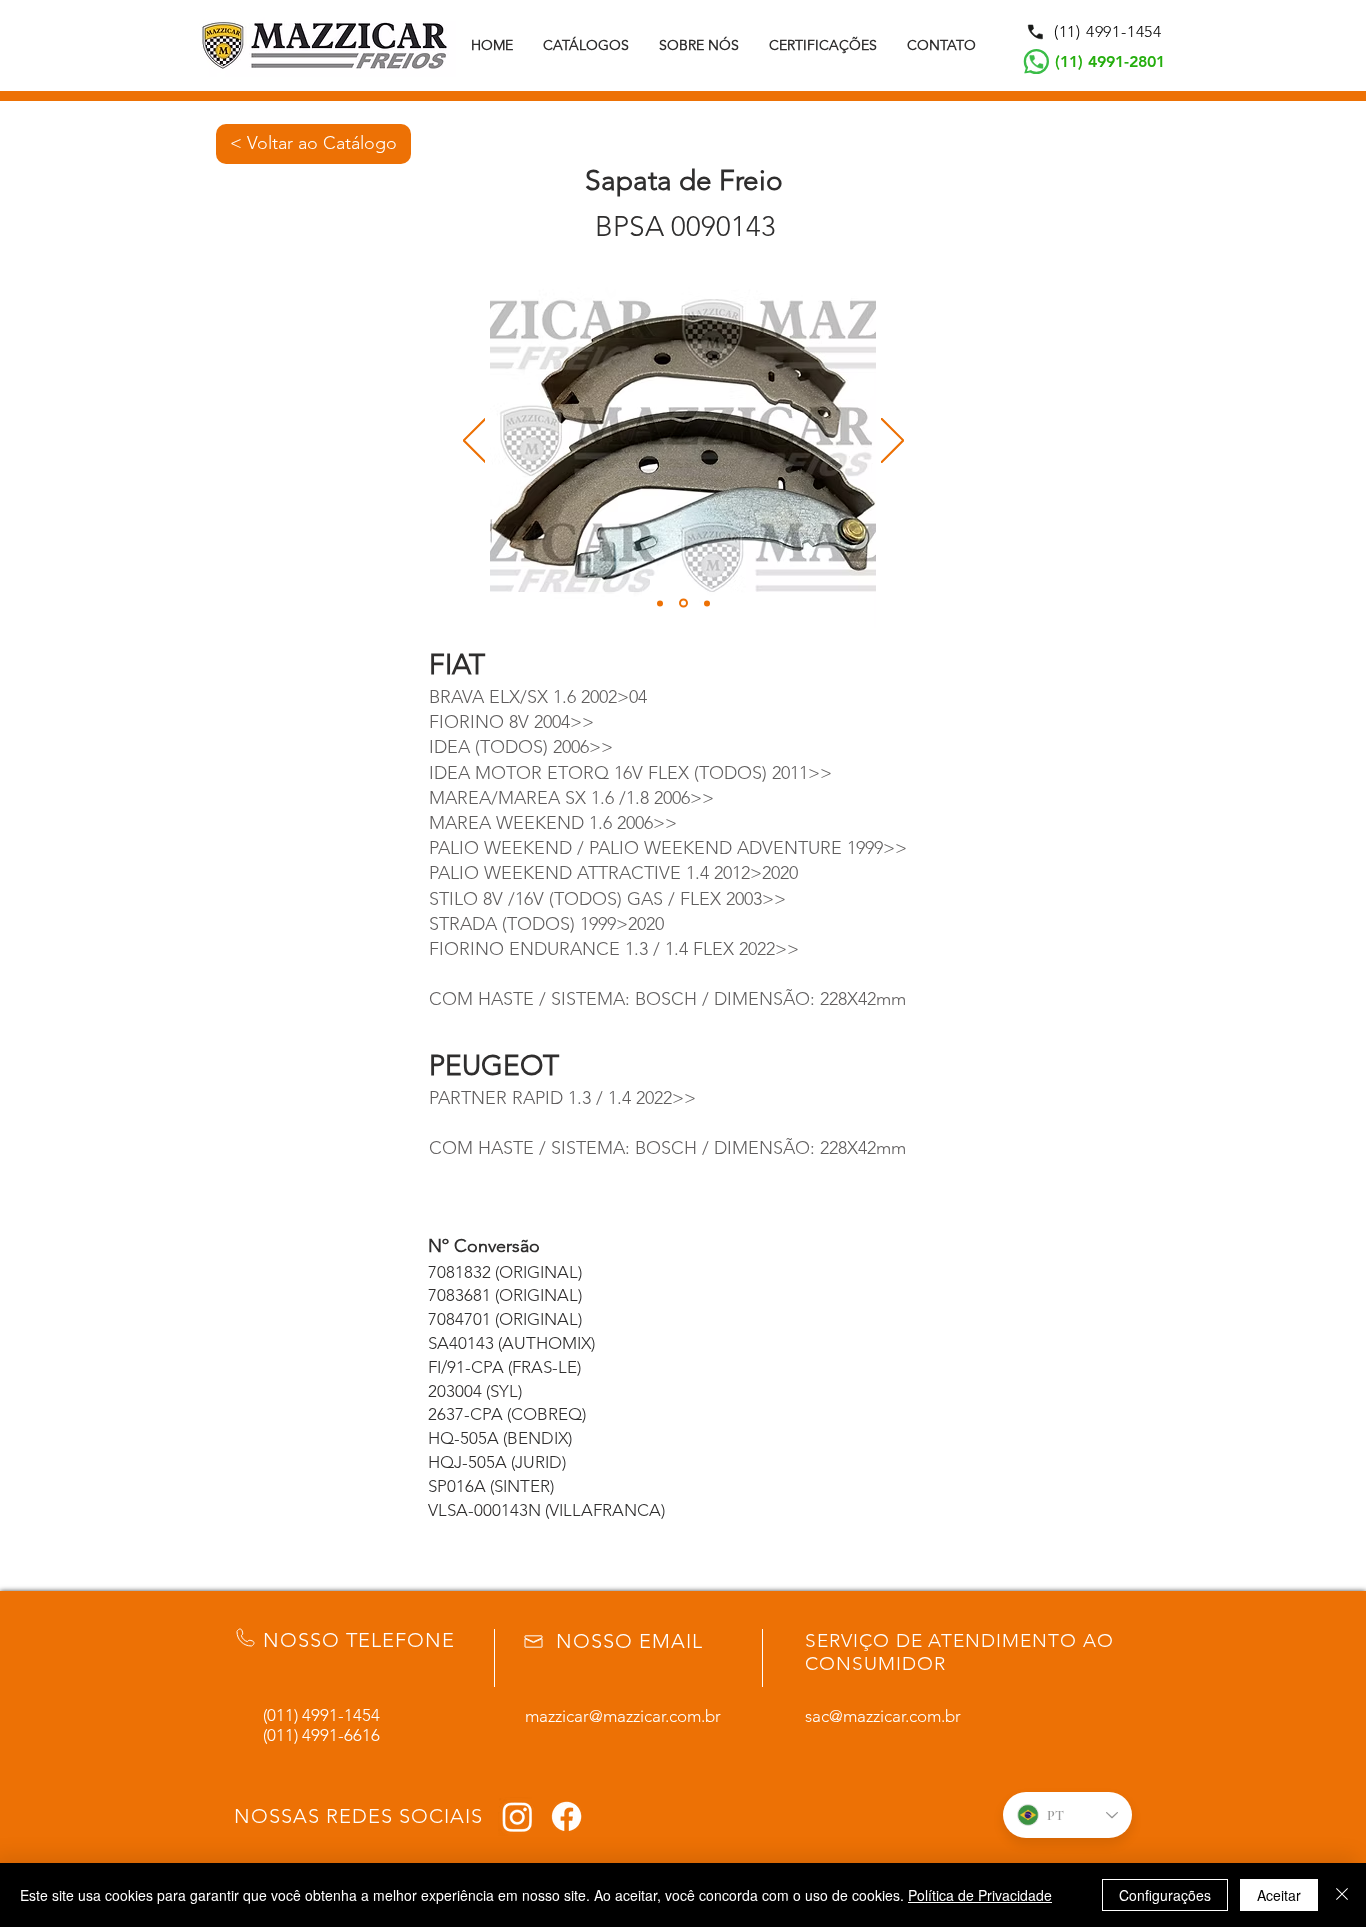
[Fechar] (1342, 1895)
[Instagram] (517, 1816)
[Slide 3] (707, 603)
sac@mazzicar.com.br (883, 1716)
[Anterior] (474, 442)
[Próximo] (892, 442)
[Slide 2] (683, 603)
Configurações (1165, 1895)
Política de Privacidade (980, 1895)
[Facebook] (566, 1816)
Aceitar (1279, 1895)
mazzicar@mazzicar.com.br (623, 1716)
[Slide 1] (660, 603)
